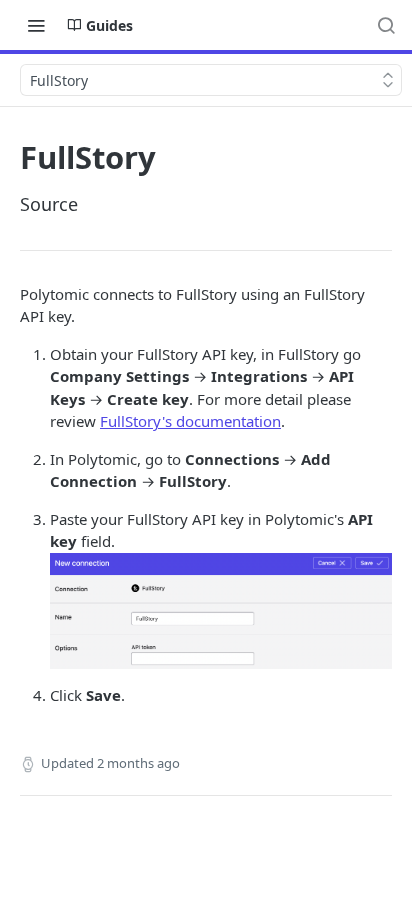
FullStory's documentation (190, 421)
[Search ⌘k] (386, 25)
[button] (221, 609)
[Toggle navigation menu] (36, 25)
